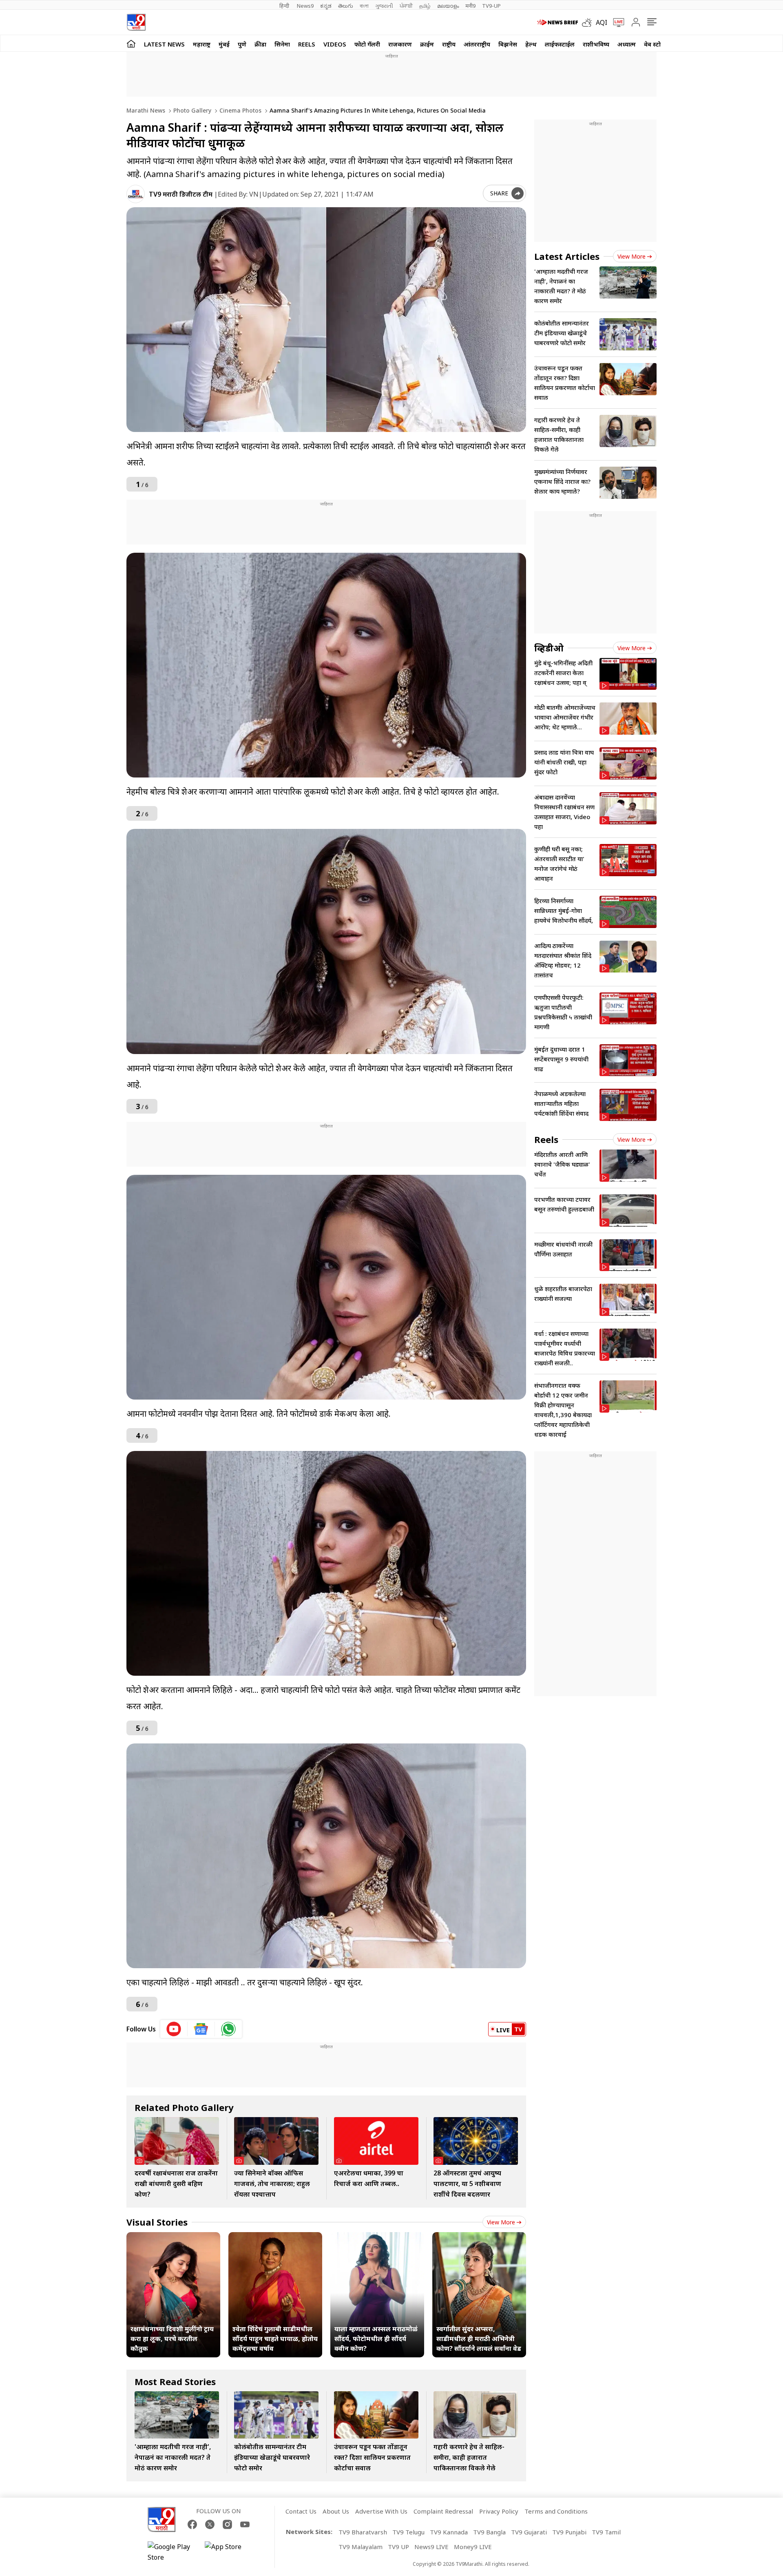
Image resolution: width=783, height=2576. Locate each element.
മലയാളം (448, 6)
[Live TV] (616, 22)
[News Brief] (557, 22)
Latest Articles (567, 256)
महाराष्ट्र (202, 44)
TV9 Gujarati (529, 2532)
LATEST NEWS (164, 44)
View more (501, 2222)
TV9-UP (491, 6)
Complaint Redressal (443, 2511)
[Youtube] (245, 2524)
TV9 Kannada (449, 2532)
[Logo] (136, 22)
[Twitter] (210, 2524)
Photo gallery (191, 110)
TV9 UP (398, 2547)
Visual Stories (157, 2222)
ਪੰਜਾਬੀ (406, 6)
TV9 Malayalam (361, 2547)
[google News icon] (201, 2029)
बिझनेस (508, 44)
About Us (336, 2511)
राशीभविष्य (596, 44)
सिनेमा (282, 44)
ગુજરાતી (384, 6)
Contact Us (301, 2511)
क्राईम (427, 44)
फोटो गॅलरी (367, 44)
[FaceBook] (192, 2524)
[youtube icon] (174, 2029)
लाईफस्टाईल (560, 44)
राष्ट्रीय (449, 44)
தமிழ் (425, 6)
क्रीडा (260, 44)
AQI (602, 22)
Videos (335, 44)
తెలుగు (346, 6)
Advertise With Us (381, 2511)
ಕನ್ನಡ (326, 6)
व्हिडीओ (549, 648)
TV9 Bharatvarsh (363, 2532)
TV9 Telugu (408, 2532)
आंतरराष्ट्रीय (477, 44)
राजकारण (400, 44)
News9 (305, 6)
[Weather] (589, 22)
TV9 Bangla (489, 2532)
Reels (307, 44)
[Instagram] (227, 2524)
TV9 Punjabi (569, 2532)
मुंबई (224, 44)
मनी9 (470, 6)
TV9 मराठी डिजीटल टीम (181, 194)
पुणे (242, 44)
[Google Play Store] (172, 2552)
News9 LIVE (431, 2547)
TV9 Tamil (606, 2532)
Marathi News (146, 110)
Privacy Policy (499, 2511)
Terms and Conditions (556, 2511)
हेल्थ (531, 44)
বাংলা (364, 6)
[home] (131, 43)
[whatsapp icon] (228, 2029)
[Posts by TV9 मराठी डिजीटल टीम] (136, 194)
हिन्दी (285, 6)
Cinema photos (240, 110)
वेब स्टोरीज (657, 44)
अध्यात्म (627, 44)
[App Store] (229, 2552)
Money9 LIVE (473, 2547)
